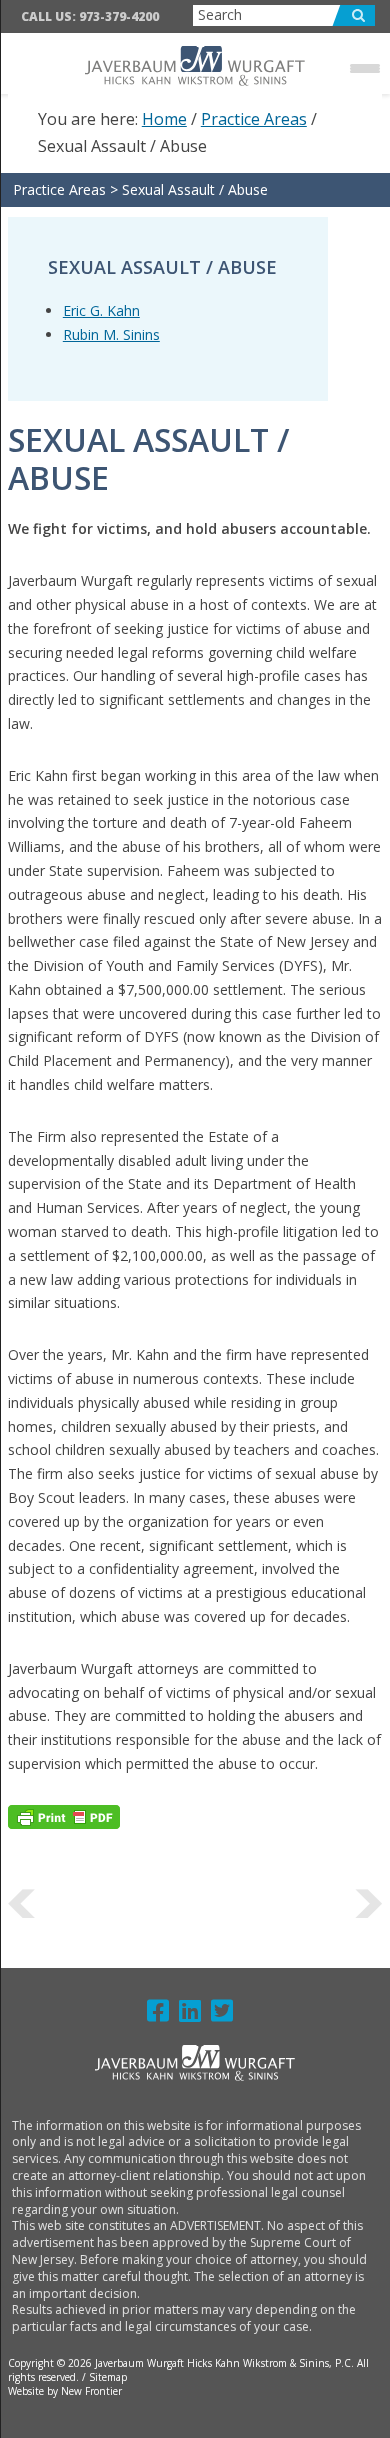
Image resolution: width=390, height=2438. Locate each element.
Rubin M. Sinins (111, 334)
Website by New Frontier (65, 2391)
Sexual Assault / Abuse (195, 189)
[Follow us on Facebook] (163, 2015)
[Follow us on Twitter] (227, 2015)
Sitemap (108, 2377)
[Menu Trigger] (364, 67)
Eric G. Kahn (101, 310)
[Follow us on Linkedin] (195, 2015)
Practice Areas (59, 189)
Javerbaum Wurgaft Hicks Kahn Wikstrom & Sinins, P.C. (195, 66)
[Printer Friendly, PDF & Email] (64, 1816)
